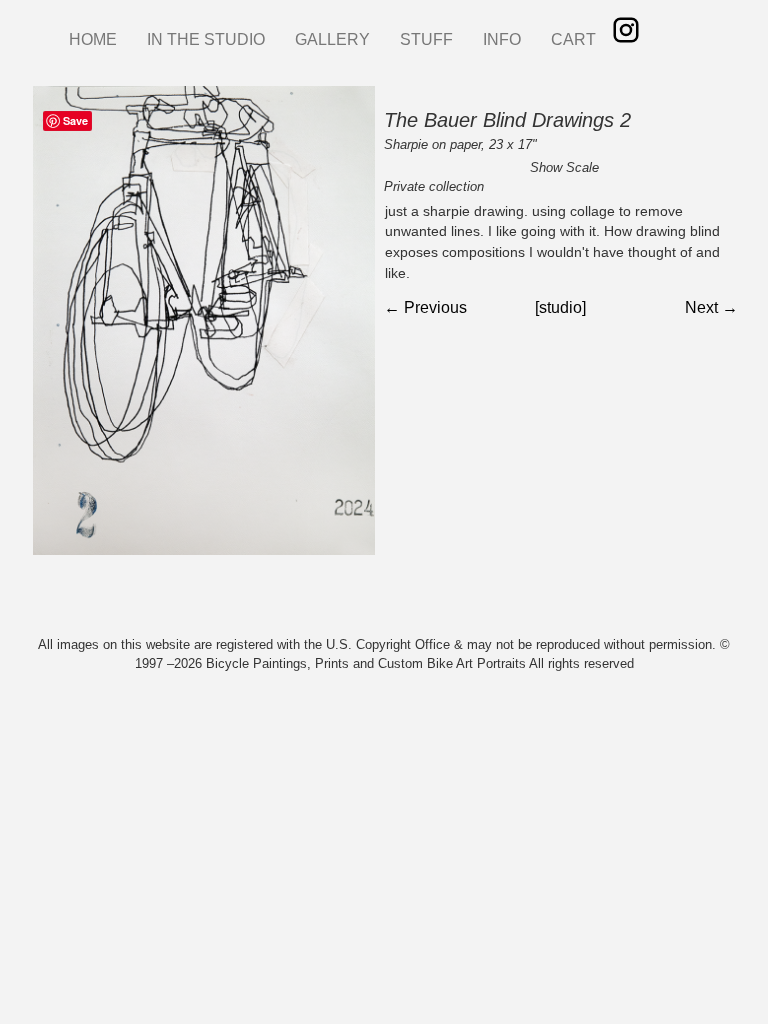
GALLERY (332, 39)
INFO (502, 39)
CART (573, 39)
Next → (711, 307)
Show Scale (564, 167)
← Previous (425, 307)
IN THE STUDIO (206, 39)
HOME (93, 39)
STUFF (426, 39)
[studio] (560, 307)
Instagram (626, 30)
